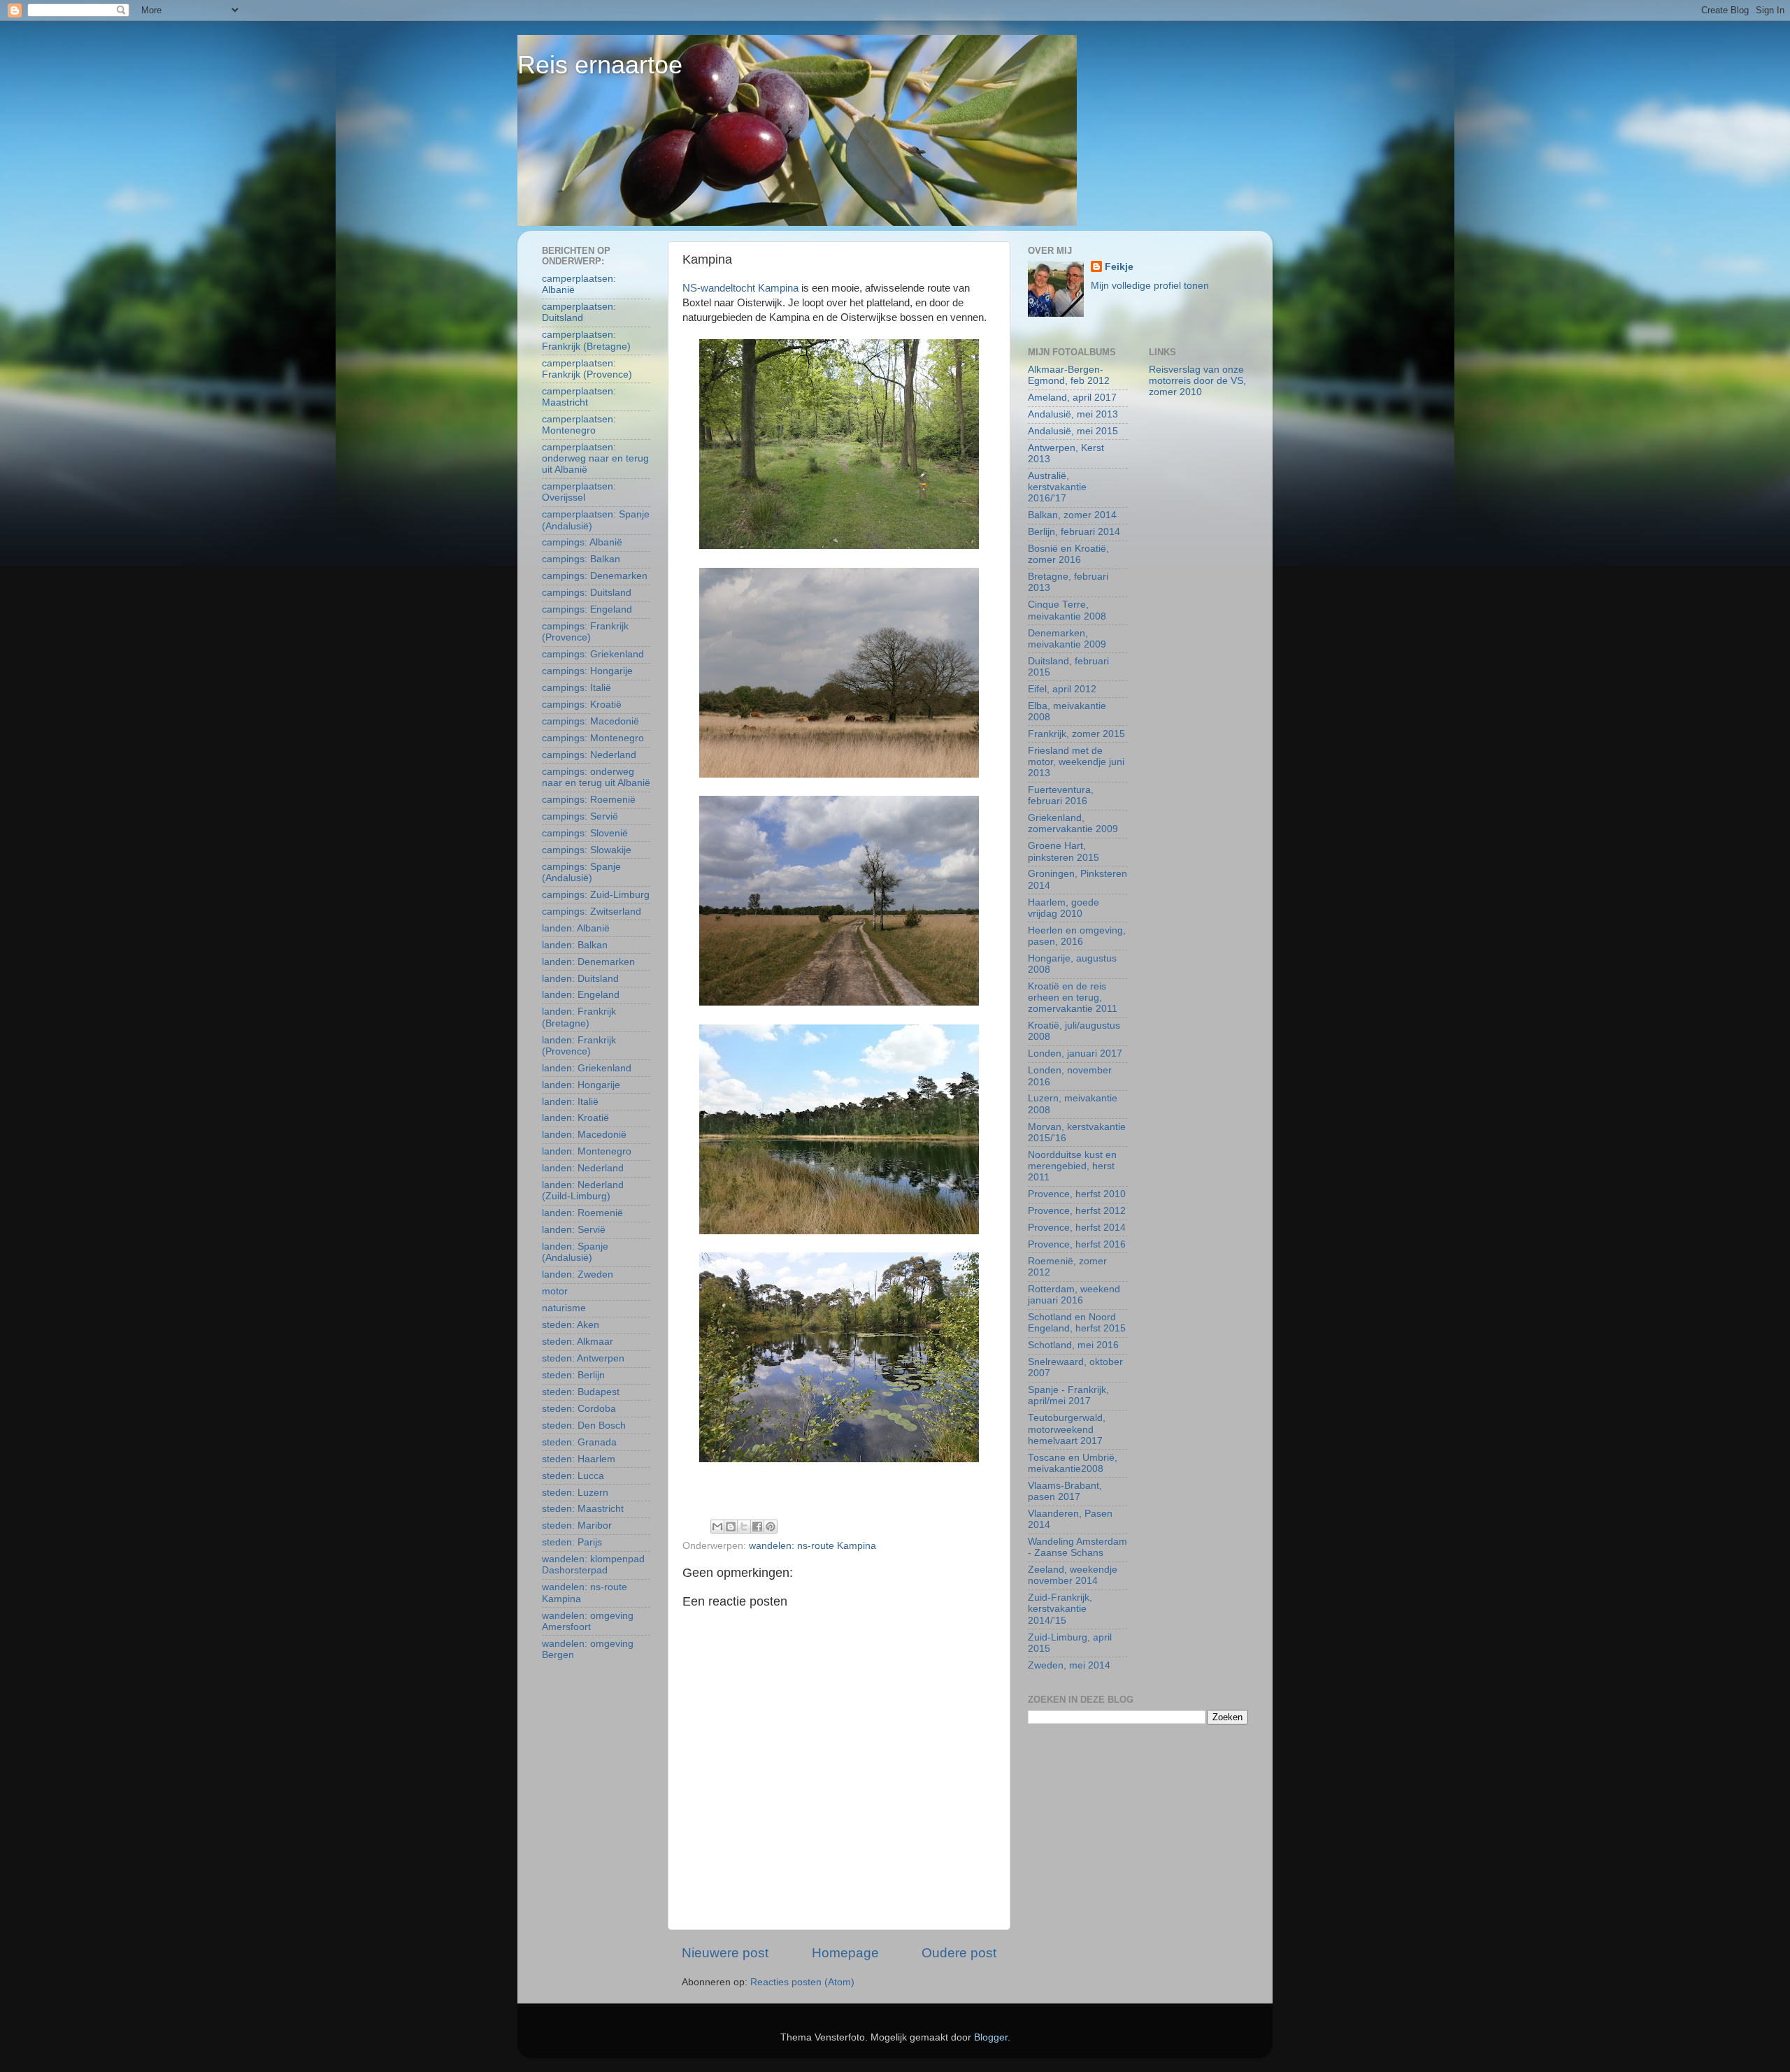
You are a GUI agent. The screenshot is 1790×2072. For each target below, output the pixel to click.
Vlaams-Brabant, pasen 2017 (1065, 1491)
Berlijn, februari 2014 (1074, 532)
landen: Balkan (575, 945)
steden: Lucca (573, 1476)
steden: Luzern (575, 1493)
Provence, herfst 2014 (1077, 1228)
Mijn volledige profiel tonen (1150, 286)
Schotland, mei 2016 (1073, 1345)
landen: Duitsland (580, 979)
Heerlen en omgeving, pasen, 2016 (1077, 936)
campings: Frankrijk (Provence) (585, 632)
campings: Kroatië (582, 705)
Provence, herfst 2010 (1077, 1194)
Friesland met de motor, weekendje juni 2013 (1076, 762)
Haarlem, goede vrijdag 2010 (1064, 908)
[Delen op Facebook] (757, 1527)
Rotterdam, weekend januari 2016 (1074, 1295)
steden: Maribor (577, 1526)
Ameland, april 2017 (1072, 398)
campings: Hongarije (587, 671)
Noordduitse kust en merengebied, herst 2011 (1072, 1166)
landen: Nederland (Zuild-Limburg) (583, 1191)
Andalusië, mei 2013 (1073, 414)
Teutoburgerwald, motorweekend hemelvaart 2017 (1067, 1429)
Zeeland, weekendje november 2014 (1073, 1575)
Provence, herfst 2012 (1077, 1211)
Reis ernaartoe (600, 65)
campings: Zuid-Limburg (596, 895)
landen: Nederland (583, 1168)
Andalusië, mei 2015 (1073, 431)
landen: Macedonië (584, 1135)
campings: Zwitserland (592, 912)
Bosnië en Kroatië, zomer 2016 (1068, 554)
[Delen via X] (744, 1527)
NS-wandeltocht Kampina (740, 288)
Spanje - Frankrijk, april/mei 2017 (1068, 1395)
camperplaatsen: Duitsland (579, 312)
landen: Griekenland (587, 1068)
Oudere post (959, 1953)
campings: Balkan (581, 559)
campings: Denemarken (595, 576)
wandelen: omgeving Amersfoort (588, 1621)
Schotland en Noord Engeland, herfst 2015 (1077, 1323)
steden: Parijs (572, 1542)
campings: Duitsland (587, 593)
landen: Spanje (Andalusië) (575, 1252)
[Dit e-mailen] (717, 1527)
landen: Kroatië (575, 1118)
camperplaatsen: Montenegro (579, 425)
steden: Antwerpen (583, 1358)
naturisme (564, 1308)
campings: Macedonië (590, 721)
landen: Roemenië (582, 1213)
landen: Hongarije (581, 1085)
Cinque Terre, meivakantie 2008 (1067, 610)
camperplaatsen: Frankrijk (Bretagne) (586, 340)
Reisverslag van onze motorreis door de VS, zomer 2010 (1197, 381)
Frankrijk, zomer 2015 (1076, 734)
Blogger (991, 2037)
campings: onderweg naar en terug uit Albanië (596, 777)
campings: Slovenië (585, 833)
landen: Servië (574, 1230)
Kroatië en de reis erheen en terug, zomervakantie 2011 (1073, 998)
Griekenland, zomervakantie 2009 (1073, 823)
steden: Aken (571, 1325)
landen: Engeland (581, 995)
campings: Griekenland (593, 654)
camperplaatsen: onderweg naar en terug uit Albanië (595, 458)
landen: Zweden (578, 1274)
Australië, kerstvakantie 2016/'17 (1057, 487)
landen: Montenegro (587, 1151)
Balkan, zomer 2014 (1072, 515)
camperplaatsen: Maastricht (579, 397)
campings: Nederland (589, 755)
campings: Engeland (587, 609)
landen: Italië (570, 1102)
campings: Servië (580, 816)
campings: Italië (577, 688)
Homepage (845, 1953)
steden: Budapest (581, 1392)
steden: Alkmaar (578, 1342)
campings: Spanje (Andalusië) (581, 872)
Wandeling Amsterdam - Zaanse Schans (1077, 1547)
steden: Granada (579, 1442)
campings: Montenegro (593, 738)
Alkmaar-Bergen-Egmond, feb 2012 (1069, 375)
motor (555, 1291)
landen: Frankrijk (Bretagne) (579, 1017)
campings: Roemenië (589, 800)
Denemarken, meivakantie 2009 (1067, 639)
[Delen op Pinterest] (771, 1527)
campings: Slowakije (587, 850)
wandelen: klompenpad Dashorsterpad (593, 1565)
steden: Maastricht (583, 1509)
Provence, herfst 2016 (1077, 1244)
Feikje (1119, 267)
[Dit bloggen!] (731, 1527)
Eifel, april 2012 (1062, 689)
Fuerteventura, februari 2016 (1061, 795)
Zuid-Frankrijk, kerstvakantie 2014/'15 (1060, 1609)
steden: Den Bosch (584, 1426)
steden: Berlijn (573, 1375)
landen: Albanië (576, 928)
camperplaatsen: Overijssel (579, 492)
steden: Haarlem (579, 1459)
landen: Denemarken (588, 962)
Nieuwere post (725, 1953)
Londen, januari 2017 (1075, 1053)
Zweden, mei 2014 (1069, 1665)
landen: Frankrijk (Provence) (579, 1046)
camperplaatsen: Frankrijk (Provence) (587, 369)
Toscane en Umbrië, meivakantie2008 (1073, 1463)
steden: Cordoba (579, 1409)
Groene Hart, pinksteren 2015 (1064, 851)
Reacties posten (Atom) (802, 1982)
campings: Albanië (582, 542)
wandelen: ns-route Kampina (812, 1546)
